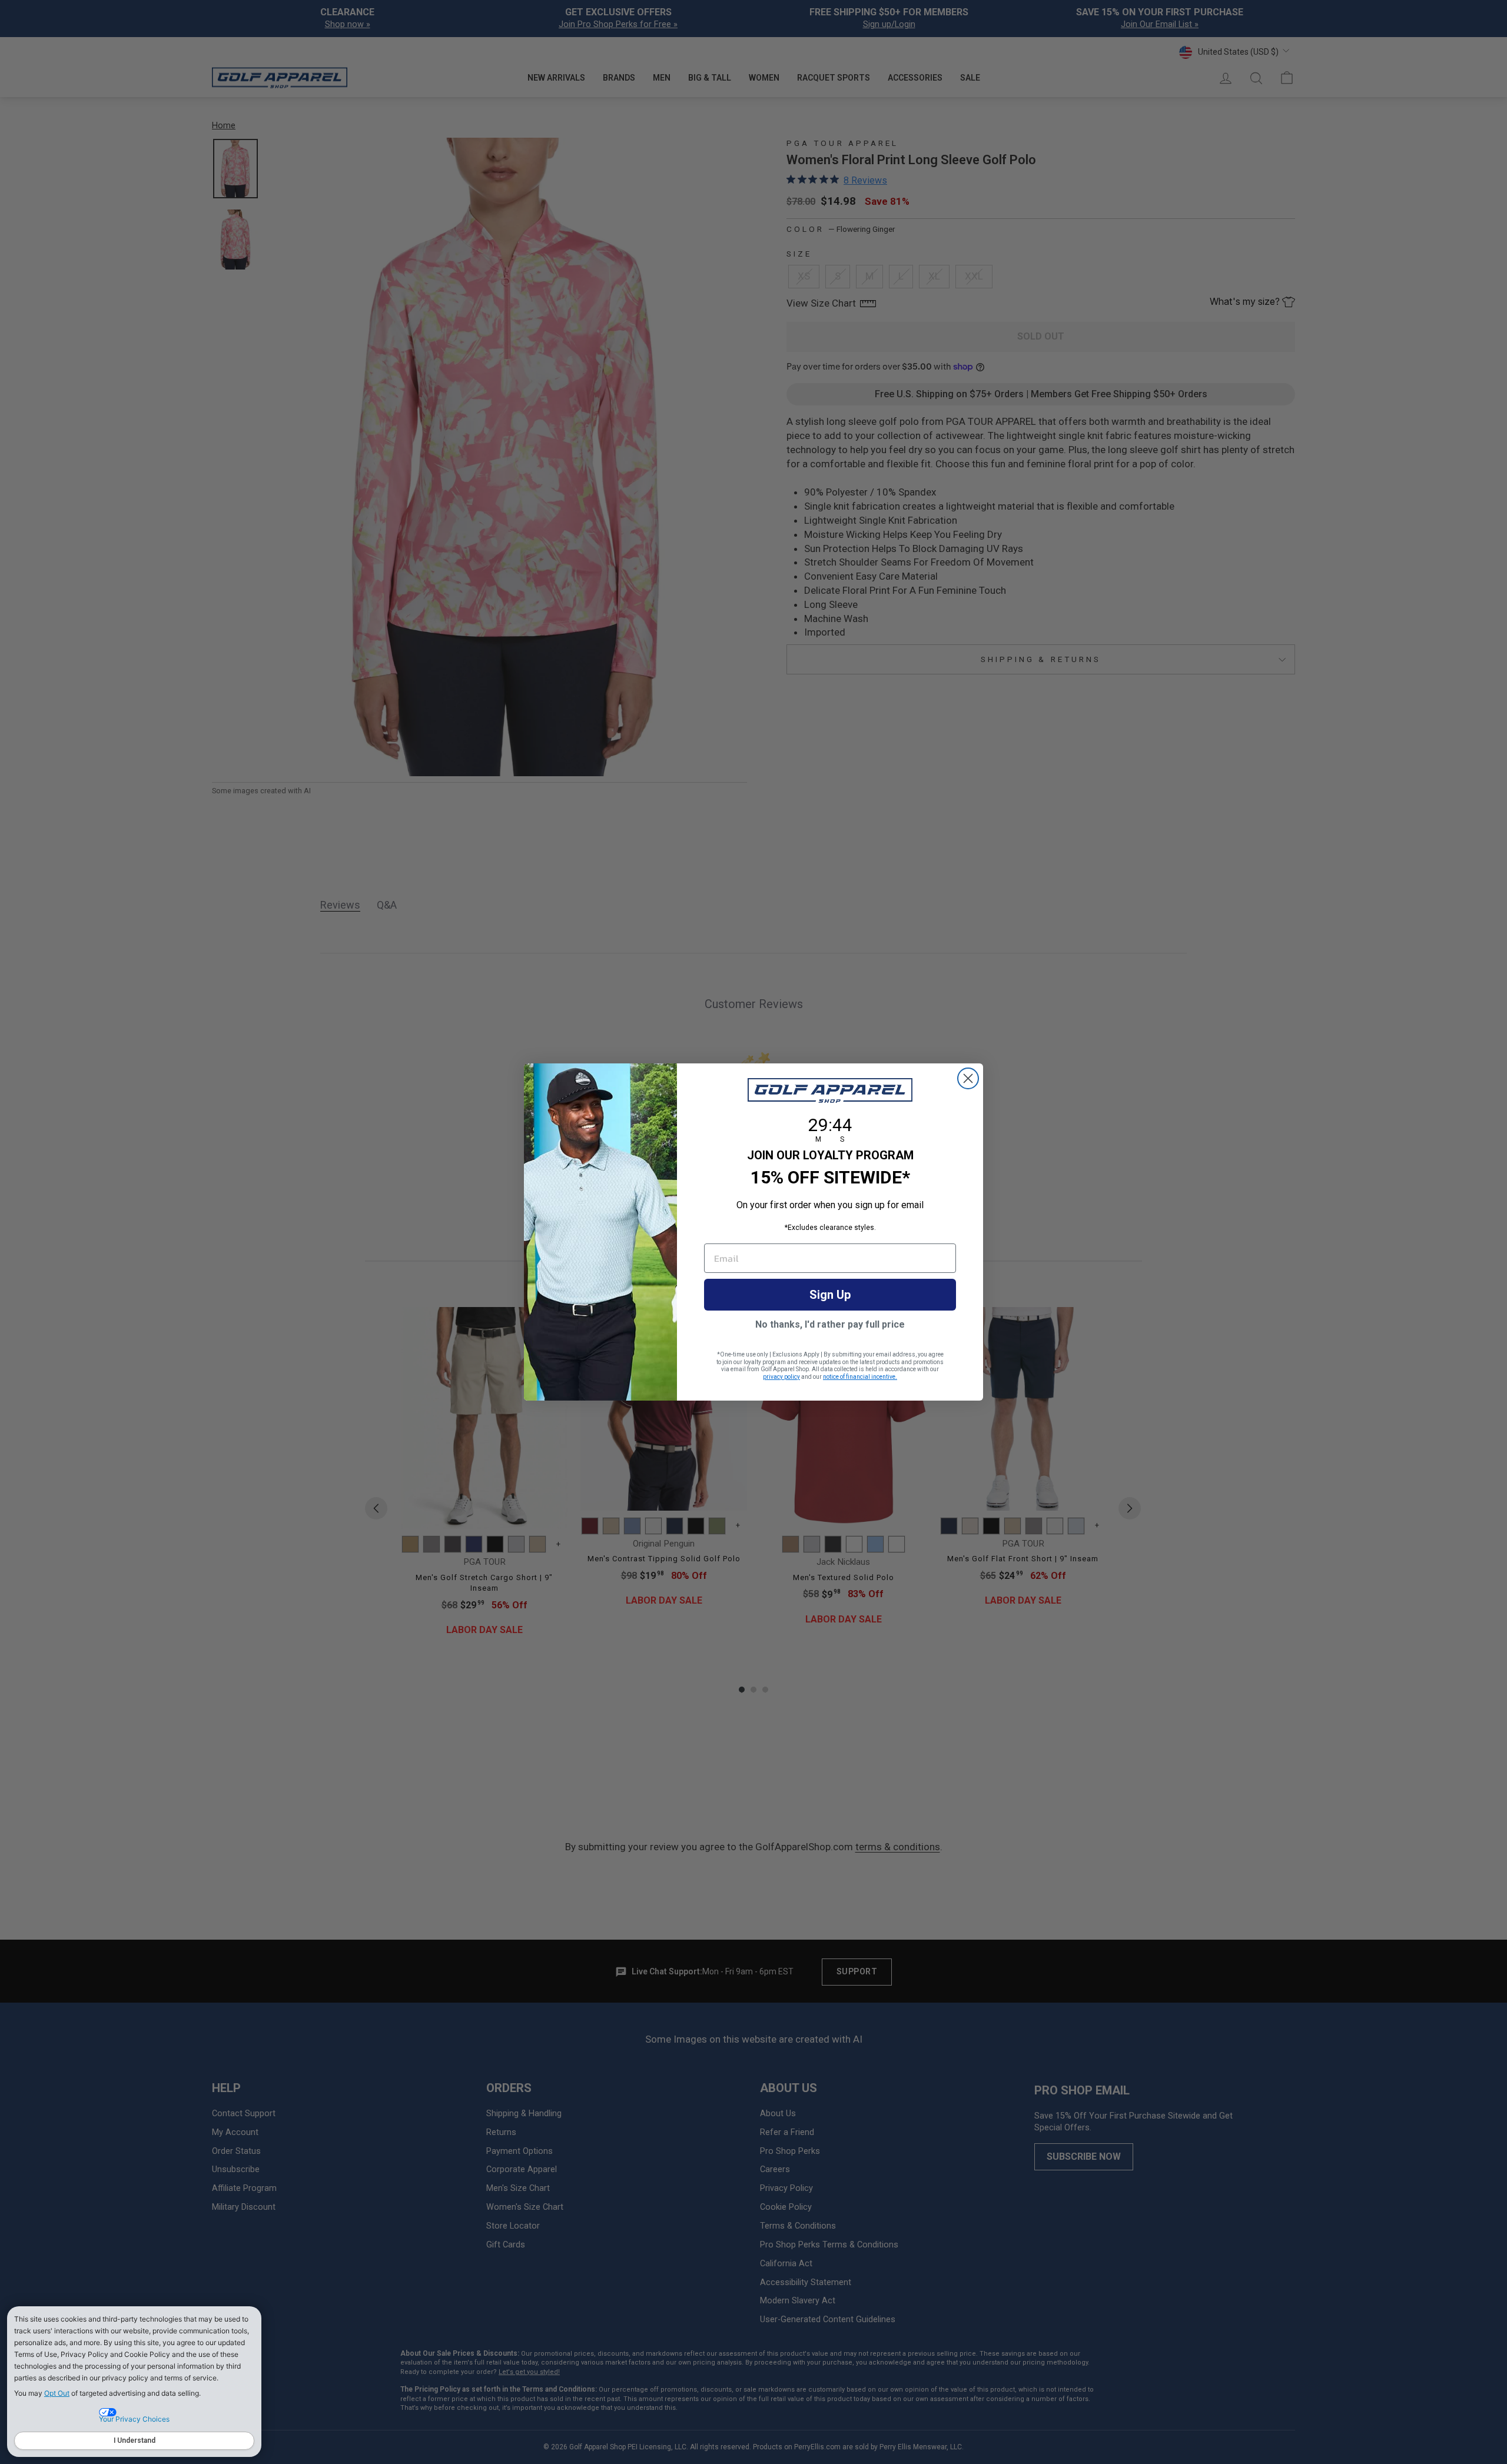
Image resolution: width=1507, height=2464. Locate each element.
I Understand (135, 2440)
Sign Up (830, 1295)
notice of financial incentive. (860, 1377)
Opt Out (57, 2393)
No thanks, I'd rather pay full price (830, 1324)
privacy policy (781, 1377)
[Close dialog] (968, 1078)
